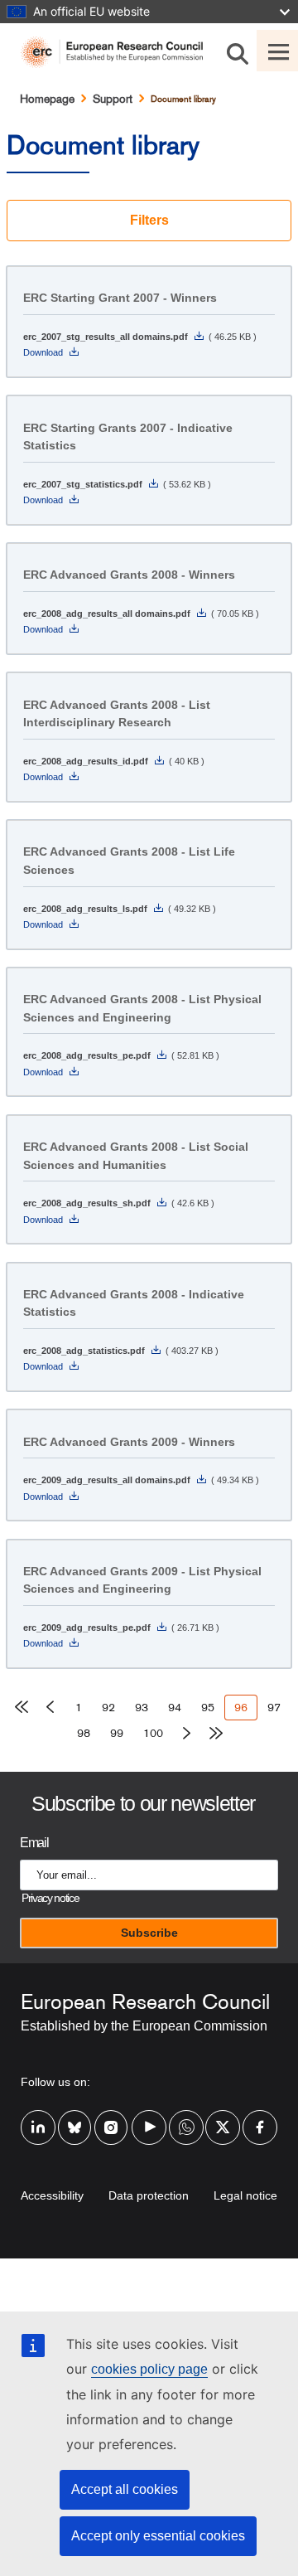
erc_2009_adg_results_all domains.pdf (107, 1480)
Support (113, 99)
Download (43, 352)
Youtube (149, 2117)
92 (113, 1707)
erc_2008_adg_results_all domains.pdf (107, 614)
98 (89, 1733)
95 (213, 1707)
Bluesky (75, 2117)
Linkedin (38, 2117)
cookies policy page (149, 2369)
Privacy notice (50, 1898)
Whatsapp (186, 2117)
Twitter (223, 2117)
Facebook (260, 2117)
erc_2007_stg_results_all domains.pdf (106, 337)
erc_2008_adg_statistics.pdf (84, 1351)
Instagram (112, 2117)
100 (156, 1733)
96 (246, 1710)
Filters (149, 220)
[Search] (238, 51)
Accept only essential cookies (158, 2536)
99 (122, 1733)
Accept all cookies (125, 2489)
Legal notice (245, 2195)
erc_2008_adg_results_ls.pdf (85, 909)
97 (279, 1707)
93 (147, 1707)
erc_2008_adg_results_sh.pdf (87, 1203)
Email (34, 1843)
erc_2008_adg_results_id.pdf (86, 761)
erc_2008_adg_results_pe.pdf (87, 1055)
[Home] (118, 52)
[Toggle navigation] (277, 51)
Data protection (149, 2195)
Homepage (47, 99)
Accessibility (52, 2195)
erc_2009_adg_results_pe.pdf (87, 1628)
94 (180, 1707)
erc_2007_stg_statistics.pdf (83, 484)
